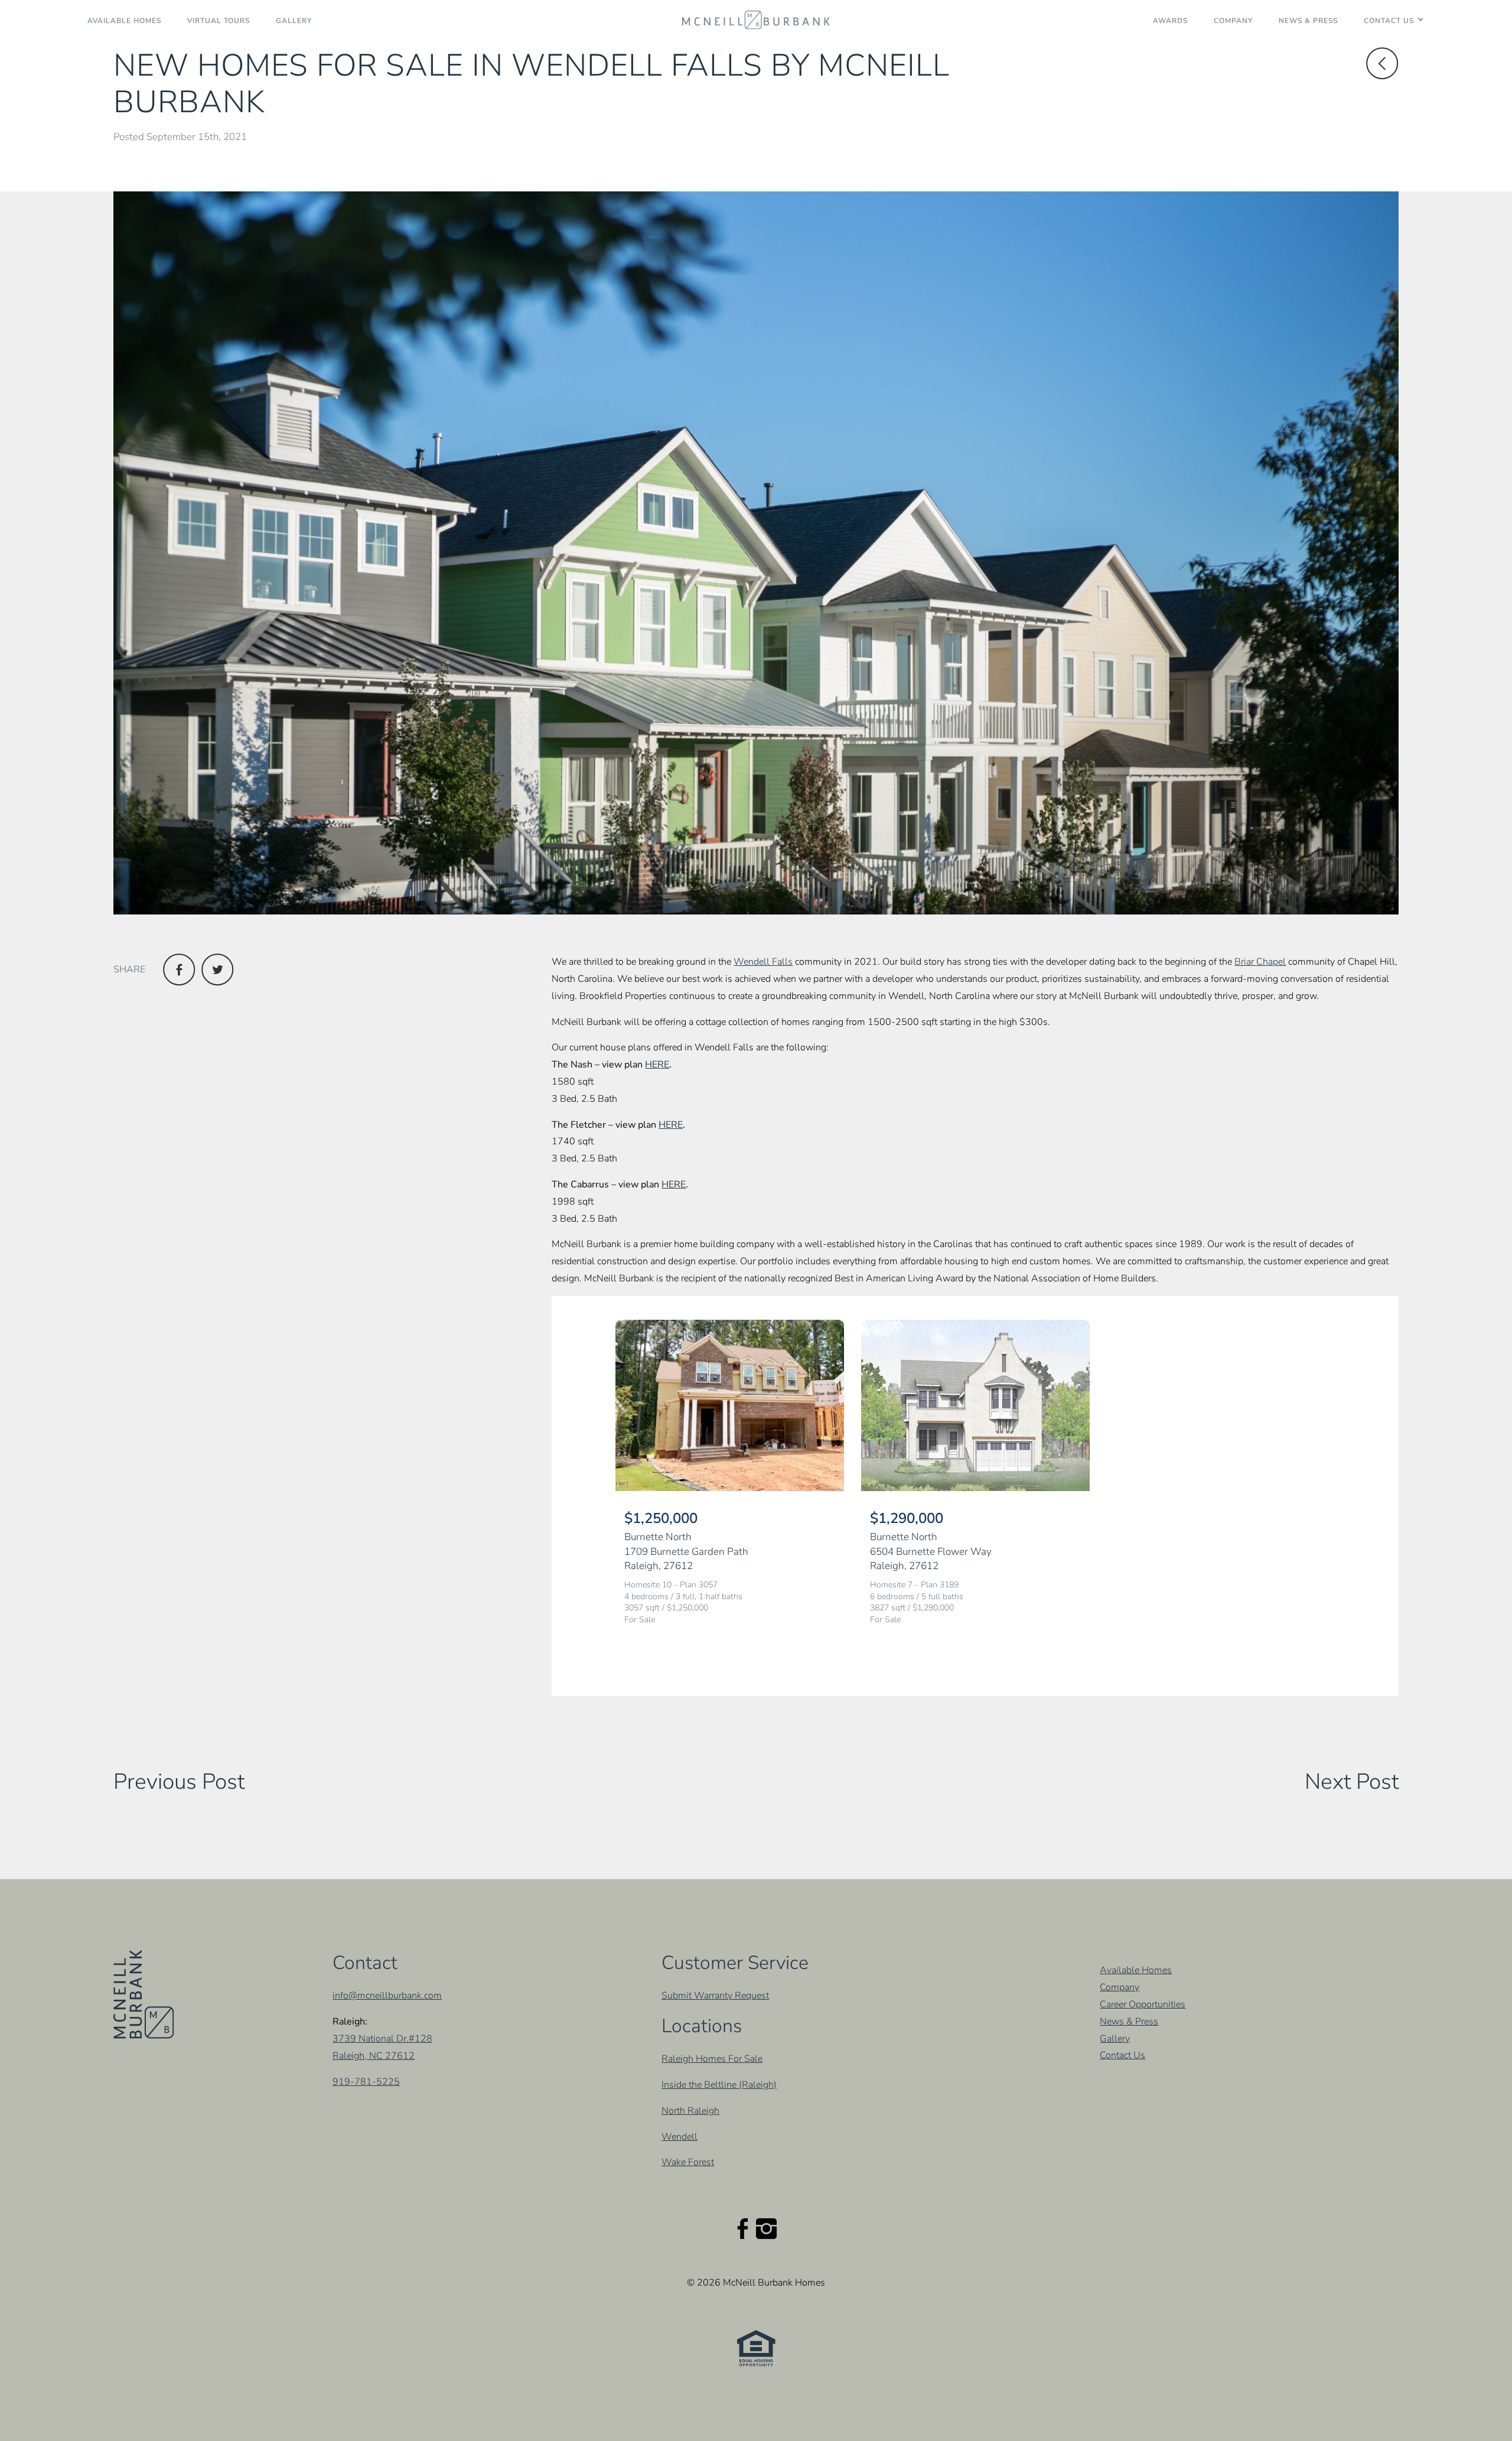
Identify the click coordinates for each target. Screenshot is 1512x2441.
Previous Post (179, 1782)
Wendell (680, 2137)
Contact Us (1389, 21)
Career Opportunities (1143, 2004)
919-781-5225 (366, 2082)
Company (1233, 21)
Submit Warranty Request (715, 1996)
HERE (657, 1065)
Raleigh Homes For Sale (712, 2059)
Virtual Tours (219, 21)
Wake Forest (688, 2162)
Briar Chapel (1260, 962)
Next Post (1352, 1782)
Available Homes (124, 21)
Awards (1170, 21)
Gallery (294, 21)
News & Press (1308, 21)
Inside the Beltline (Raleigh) (719, 2085)
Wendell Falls (763, 962)
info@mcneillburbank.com (387, 1996)
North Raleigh (690, 2111)
